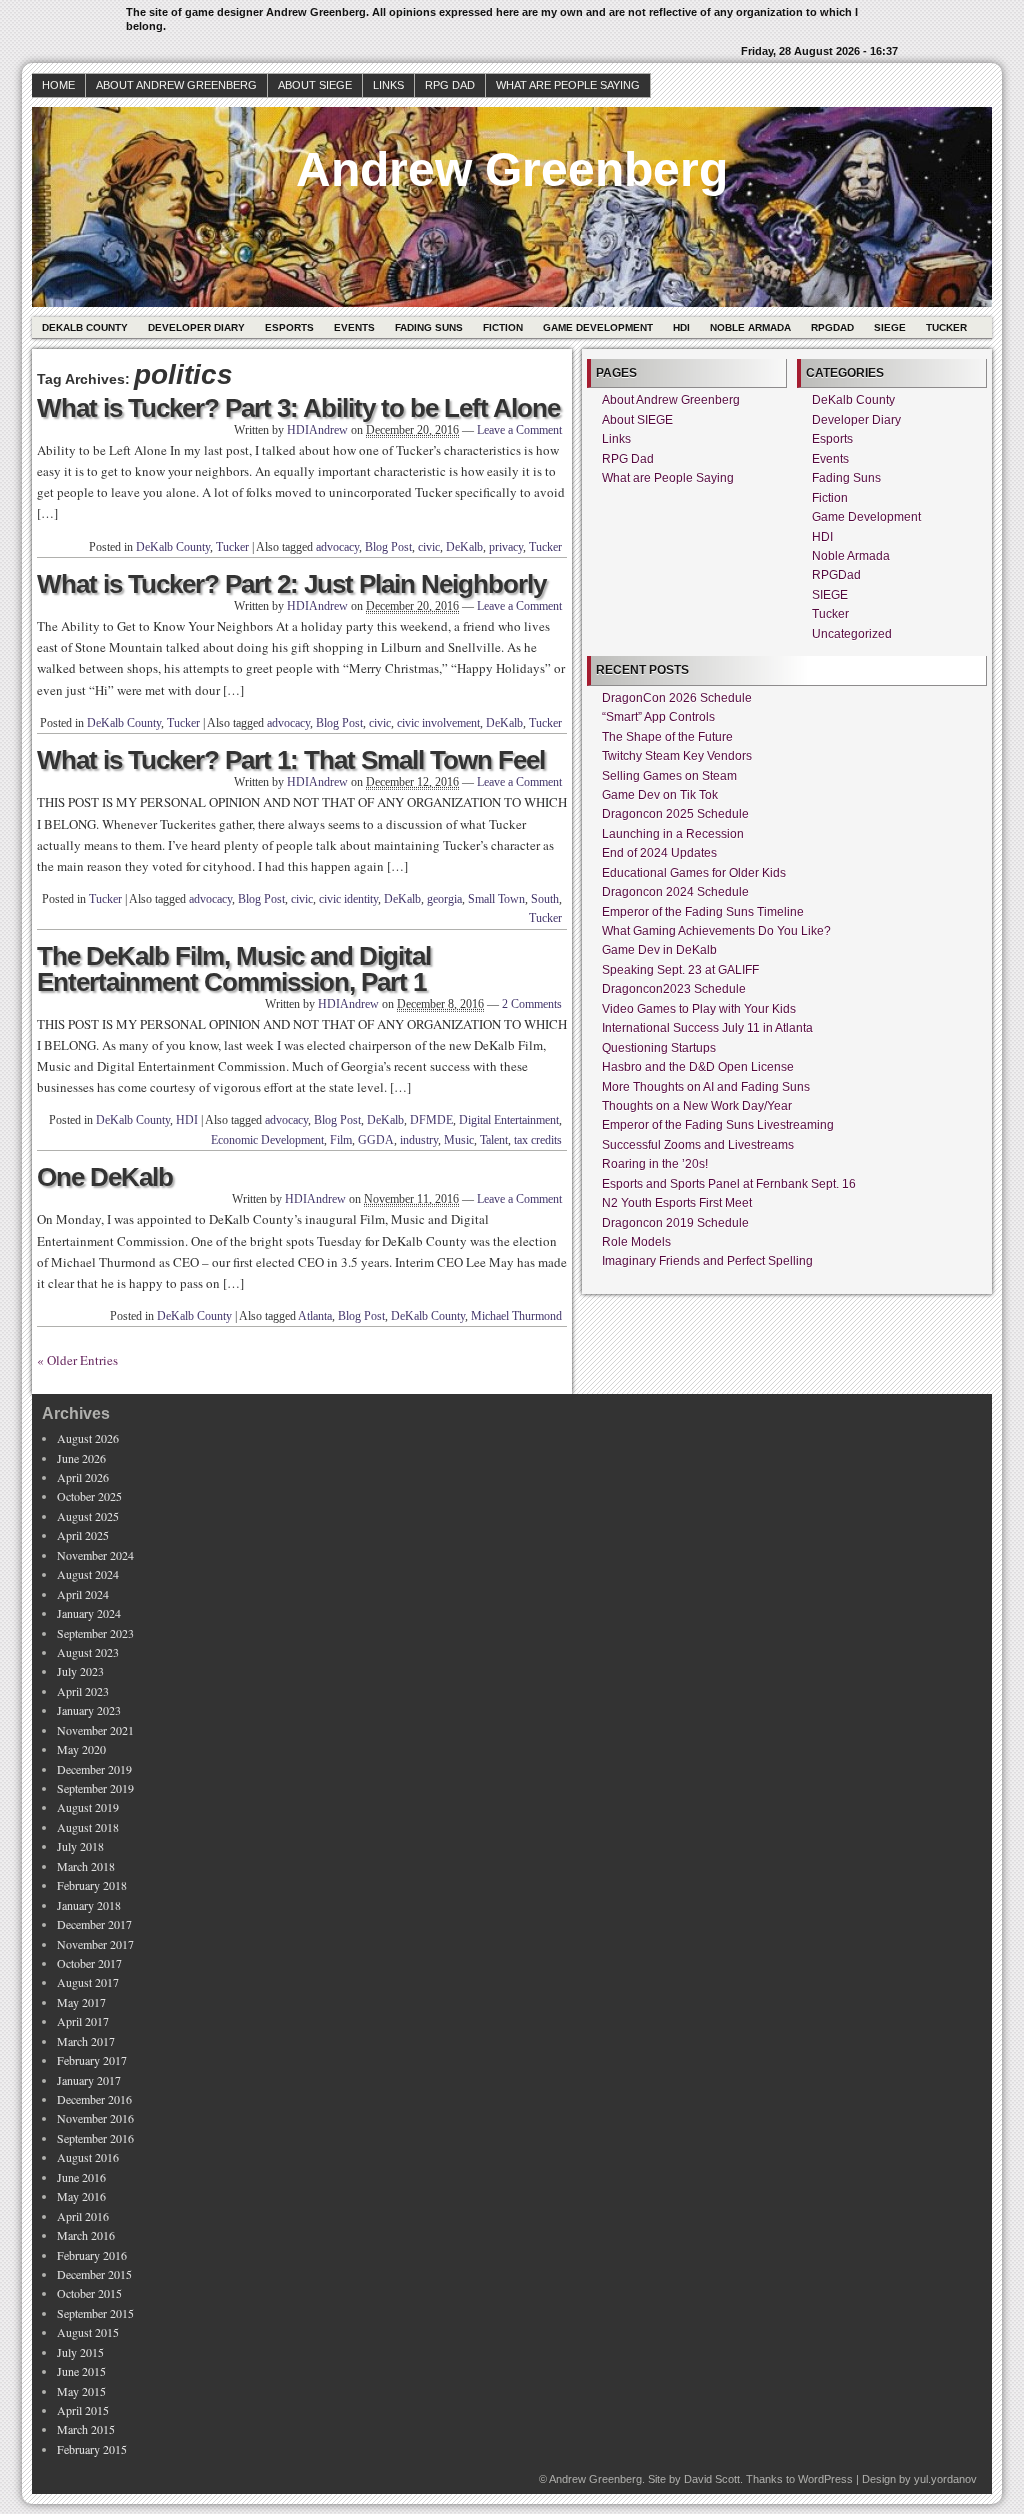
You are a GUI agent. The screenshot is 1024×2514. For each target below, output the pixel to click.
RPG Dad (450, 85)
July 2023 (80, 1671)
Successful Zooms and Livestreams (698, 1145)
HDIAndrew (317, 430)
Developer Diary (196, 327)
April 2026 (83, 1477)
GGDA (376, 1140)
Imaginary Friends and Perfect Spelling (707, 1261)
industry (419, 1140)
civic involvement (438, 723)
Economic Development (267, 1140)
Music (459, 1140)
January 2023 (89, 1710)
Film (341, 1140)
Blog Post (388, 547)
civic (429, 547)
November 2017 (95, 1944)
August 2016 (88, 2157)
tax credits (538, 1140)
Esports (289, 327)
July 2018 (80, 1846)
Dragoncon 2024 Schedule (675, 892)
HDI (681, 327)
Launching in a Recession (673, 834)
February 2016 (92, 2255)
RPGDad (832, 327)
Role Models (636, 1242)
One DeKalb (105, 1177)
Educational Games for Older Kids (694, 873)
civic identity (348, 899)
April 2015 (83, 2410)
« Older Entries (77, 1360)
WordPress (825, 2479)
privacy (506, 547)
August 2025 (88, 1516)
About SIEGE (315, 85)
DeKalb (464, 547)
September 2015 (95, 2313)
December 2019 (94, 1769)
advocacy (337, 547)
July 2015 (80, 2352)
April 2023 (83, 1691)
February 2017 (92, 2060)
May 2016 (81, 2196)
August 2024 (88, 1574)
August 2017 (88, 1982)
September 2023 (95, 1633)
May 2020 (81, 1749)
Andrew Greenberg (512, 169)
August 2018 (88, 1827)
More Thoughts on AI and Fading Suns (706, 1087)
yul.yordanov (945, 2479)
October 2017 (89, 1963)
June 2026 (81, 1458)
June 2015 (81, 2371)
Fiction (503, 327)
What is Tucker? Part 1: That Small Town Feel (291, 760)
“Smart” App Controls (658, 717)
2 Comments (532, 1004)
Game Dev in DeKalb (659, 950)
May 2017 (81, 2002)
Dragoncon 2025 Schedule (675, 814)
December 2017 (94, 1924)
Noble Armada (750, 327)
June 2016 (81, 2177)
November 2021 (95, 1730)
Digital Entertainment (509, 1120)
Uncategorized (852, 634)
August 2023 (88, 1652)
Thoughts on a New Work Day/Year (697, 1106)
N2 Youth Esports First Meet (677, 1203)
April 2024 (83, 1594)
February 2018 (92, 1885)
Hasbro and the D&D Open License (698, 1067)
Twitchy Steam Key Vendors (677, 756)
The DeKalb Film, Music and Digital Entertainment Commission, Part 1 (234, 969)
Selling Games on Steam (669, 776)
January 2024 (89, 1613)
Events (354, 327)
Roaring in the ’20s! (655, 1164)
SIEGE (890, 327)
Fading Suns (429, 327)
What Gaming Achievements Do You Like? (716, 931)
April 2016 (83, 2216)
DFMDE (431, 1120)
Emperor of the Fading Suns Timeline (703, 912)
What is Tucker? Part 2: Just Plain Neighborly (291, 584)
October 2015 (89, 2293)
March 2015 (86, 2429)
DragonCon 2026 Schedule (677, 698)
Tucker (946, 327)
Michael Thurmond (516, 1316)
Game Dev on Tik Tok (660, 795)
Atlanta (315, 1316)
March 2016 (86, 2235)
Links (388, 85)
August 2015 (88, 2332)
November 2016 (95, 2118)
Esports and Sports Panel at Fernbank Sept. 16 (729, 1184)
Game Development (598, 327)
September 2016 (95, 2138)
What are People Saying (568, 85)
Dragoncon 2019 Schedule (675, 1223)
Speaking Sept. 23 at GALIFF (680, 970)
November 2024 (95, 1555)
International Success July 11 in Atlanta (707, 1028)
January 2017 (89, 2080)
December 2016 (94, 2099)
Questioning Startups (659, 1048)
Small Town (496, 899)
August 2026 (88, 1438)
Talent (494, 1140)
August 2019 (88, 1807)
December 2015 (94, 2274)
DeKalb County (85, 327)
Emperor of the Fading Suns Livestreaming (718, 1125)
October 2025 (89, 1496)
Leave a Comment (519, 430)
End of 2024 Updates (659, 853)
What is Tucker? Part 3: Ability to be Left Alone (298, 408)
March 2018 (86, 1866)
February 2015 (92, 2449)
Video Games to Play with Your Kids (699, 1009)
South (545, 899)
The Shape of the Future (667, 737)
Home (58, 85)
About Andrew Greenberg (176, 85)
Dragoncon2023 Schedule (674, 989)
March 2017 (86, 2041)
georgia (444, 899)
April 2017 (83, 2021)
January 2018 (89, 1905)
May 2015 (81, 2391)
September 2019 (95, 1788)
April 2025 (83, 1535)
